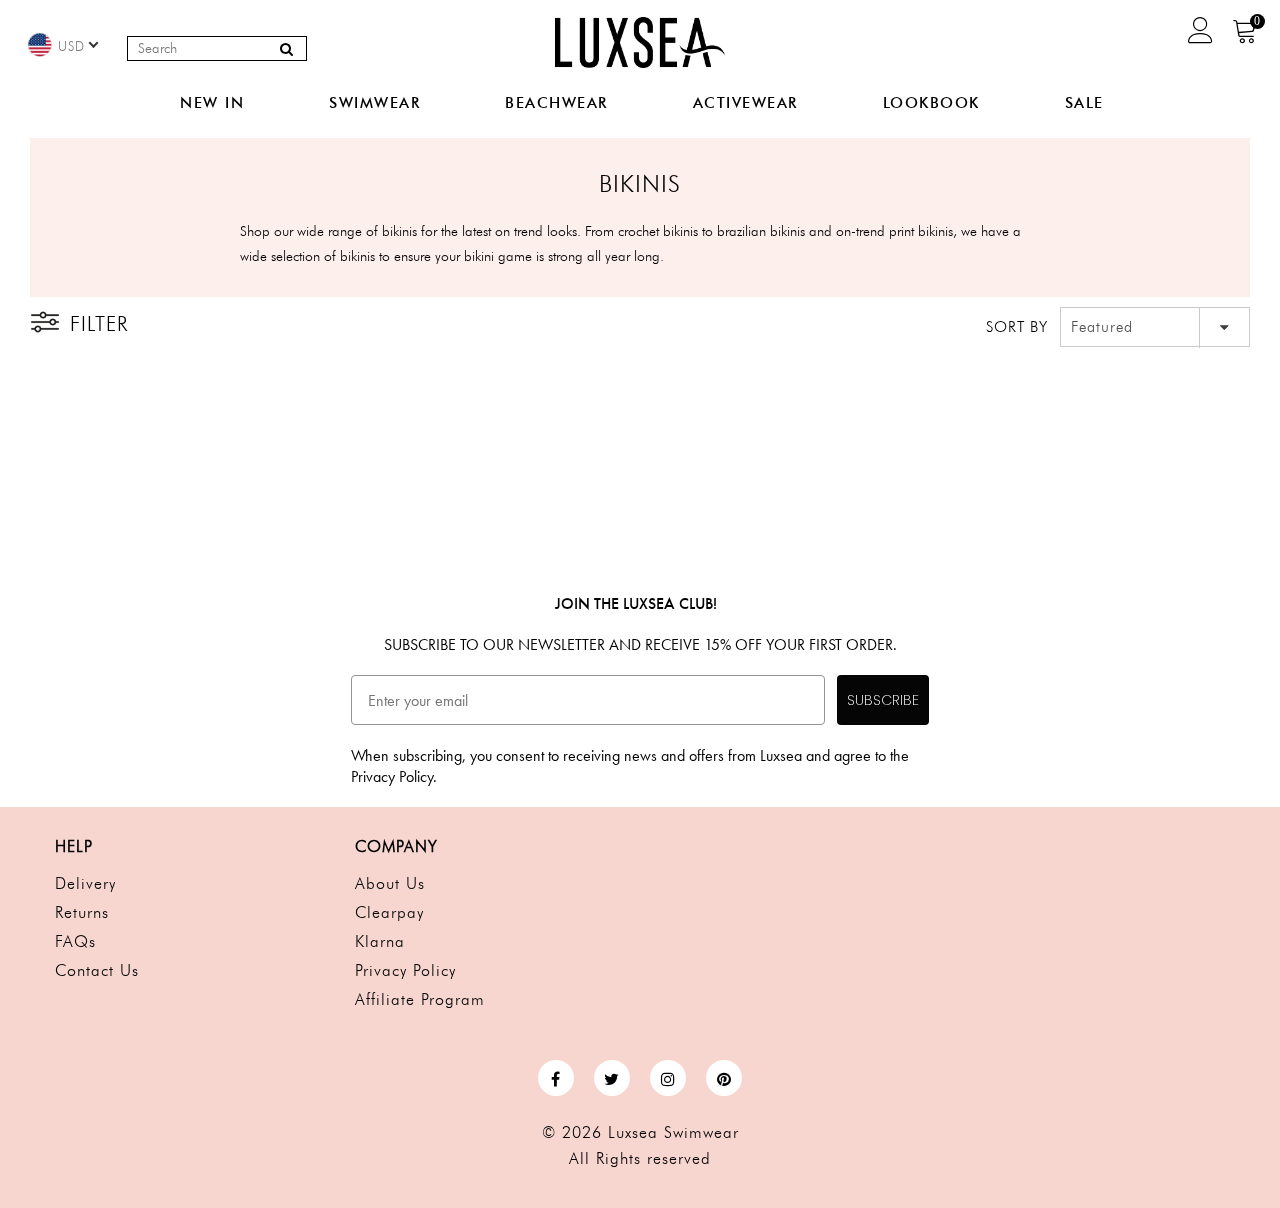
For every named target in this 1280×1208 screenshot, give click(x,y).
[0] (1245, 37)
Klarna (380, 941)
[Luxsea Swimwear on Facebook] (556, 1078)
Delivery (85, 883)
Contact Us (97, 970)
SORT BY (1017, 327)
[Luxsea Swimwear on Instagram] (668, 1078)
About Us (390, 883)
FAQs (75, 941)
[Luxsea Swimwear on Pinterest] (724, 1078)
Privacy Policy (405, 970)
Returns (82, 912)
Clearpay (389, 912)
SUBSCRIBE (883, 700)
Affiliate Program (420, 999)
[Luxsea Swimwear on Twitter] (612, 1078)
